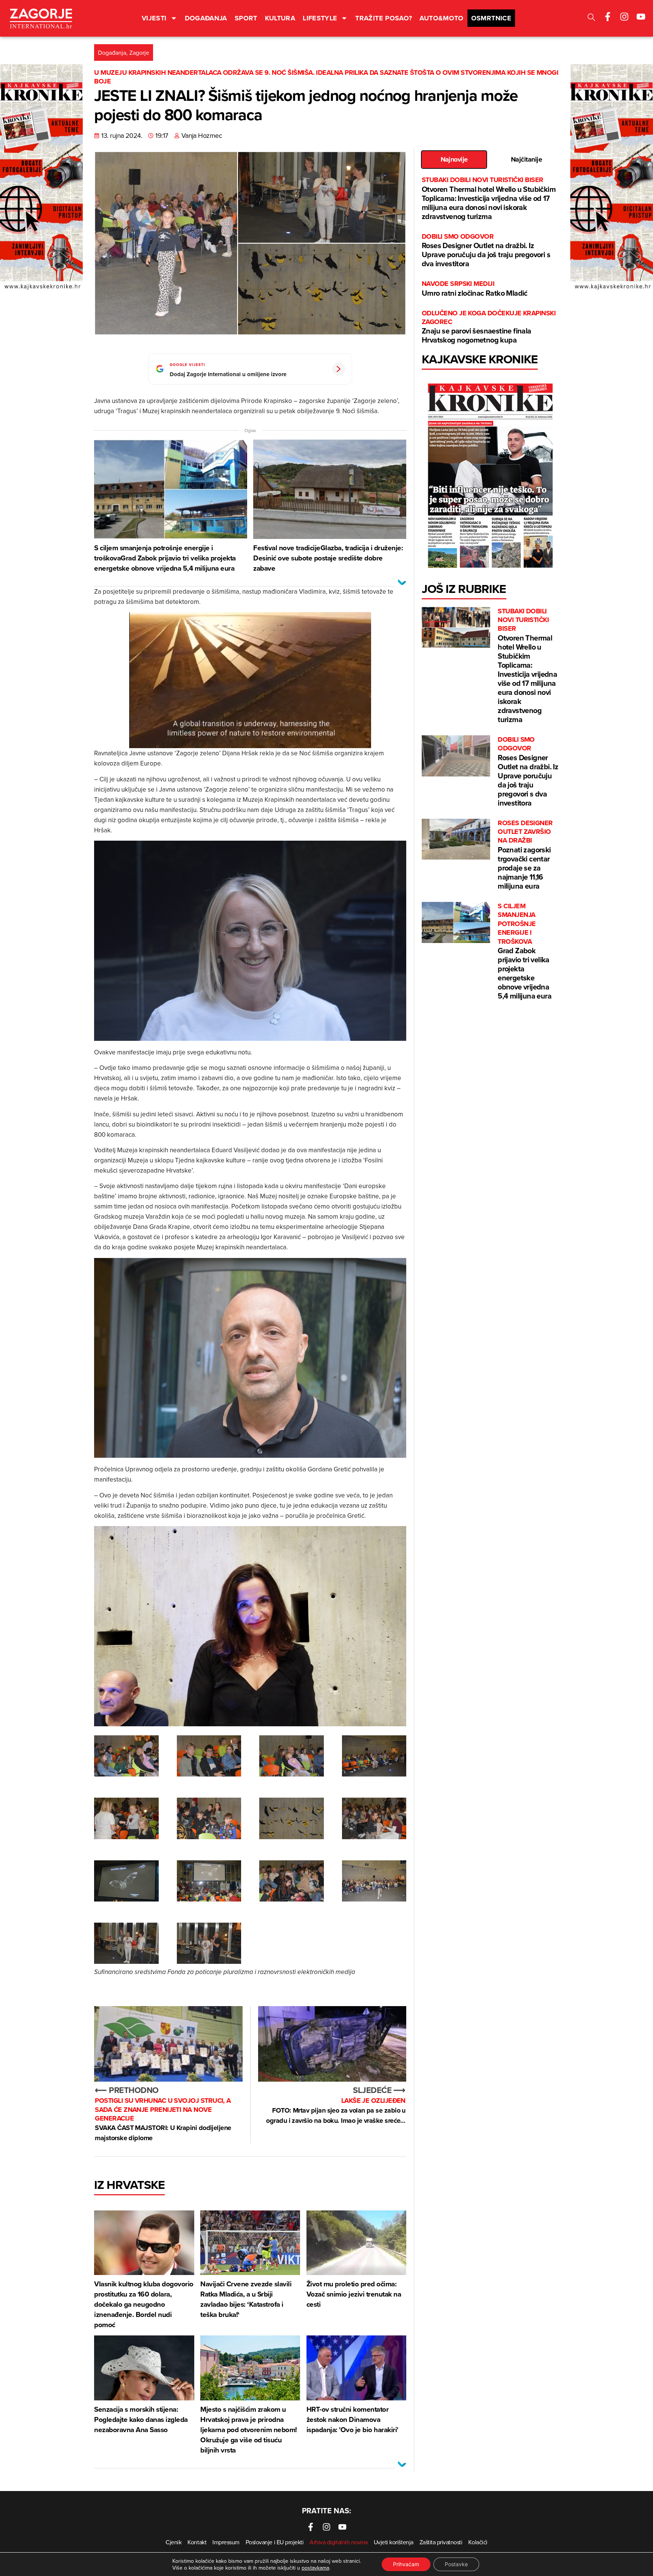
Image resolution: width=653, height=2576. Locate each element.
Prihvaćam (406, 2564)
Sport (246, 18)
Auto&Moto (441, 18)
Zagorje (139, 52)
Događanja (206, 18)
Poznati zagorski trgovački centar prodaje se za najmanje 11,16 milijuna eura (525, 855)
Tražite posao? (384, 18)
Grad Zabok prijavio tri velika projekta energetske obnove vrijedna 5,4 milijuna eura (525, 952)
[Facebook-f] (608, 17)
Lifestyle (320, 18)
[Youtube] (641, 17)
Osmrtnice (491, 18)
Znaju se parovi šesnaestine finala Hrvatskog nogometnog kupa (489, 327)
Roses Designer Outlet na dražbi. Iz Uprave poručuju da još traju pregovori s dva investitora (486, 251)
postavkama (315, 2568)
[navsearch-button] (591, 18)
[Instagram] (624, 17)
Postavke (456, 2564)
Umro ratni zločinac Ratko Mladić (475, 289)
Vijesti (154, 18)
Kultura (280, 18)
